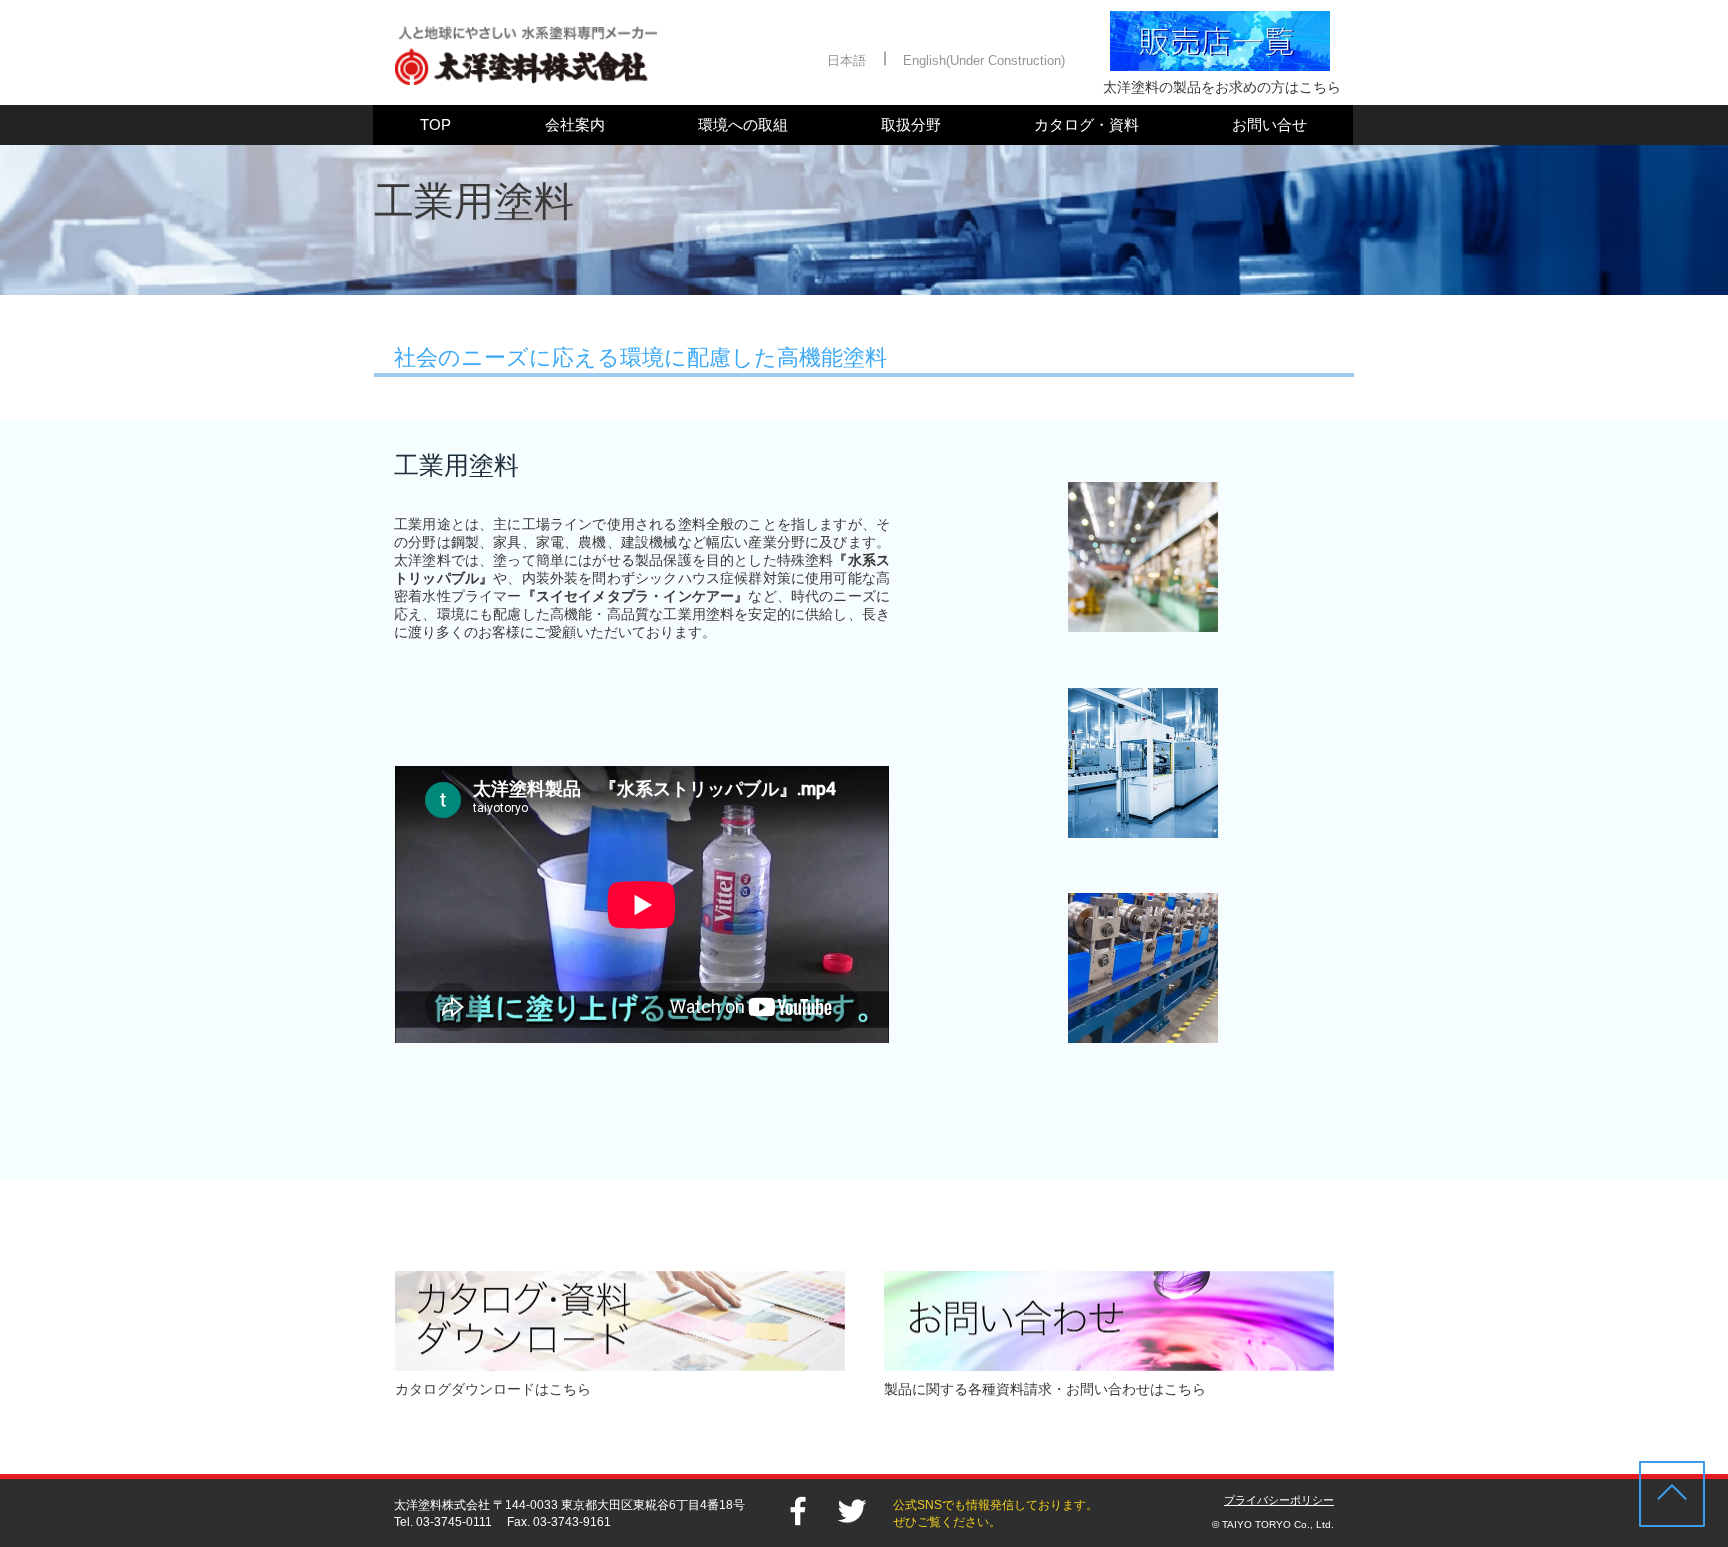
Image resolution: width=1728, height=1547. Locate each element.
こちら (1185, 1389)
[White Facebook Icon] (798, 1511)
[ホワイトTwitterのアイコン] (852, 1511)
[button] (846, 61)
